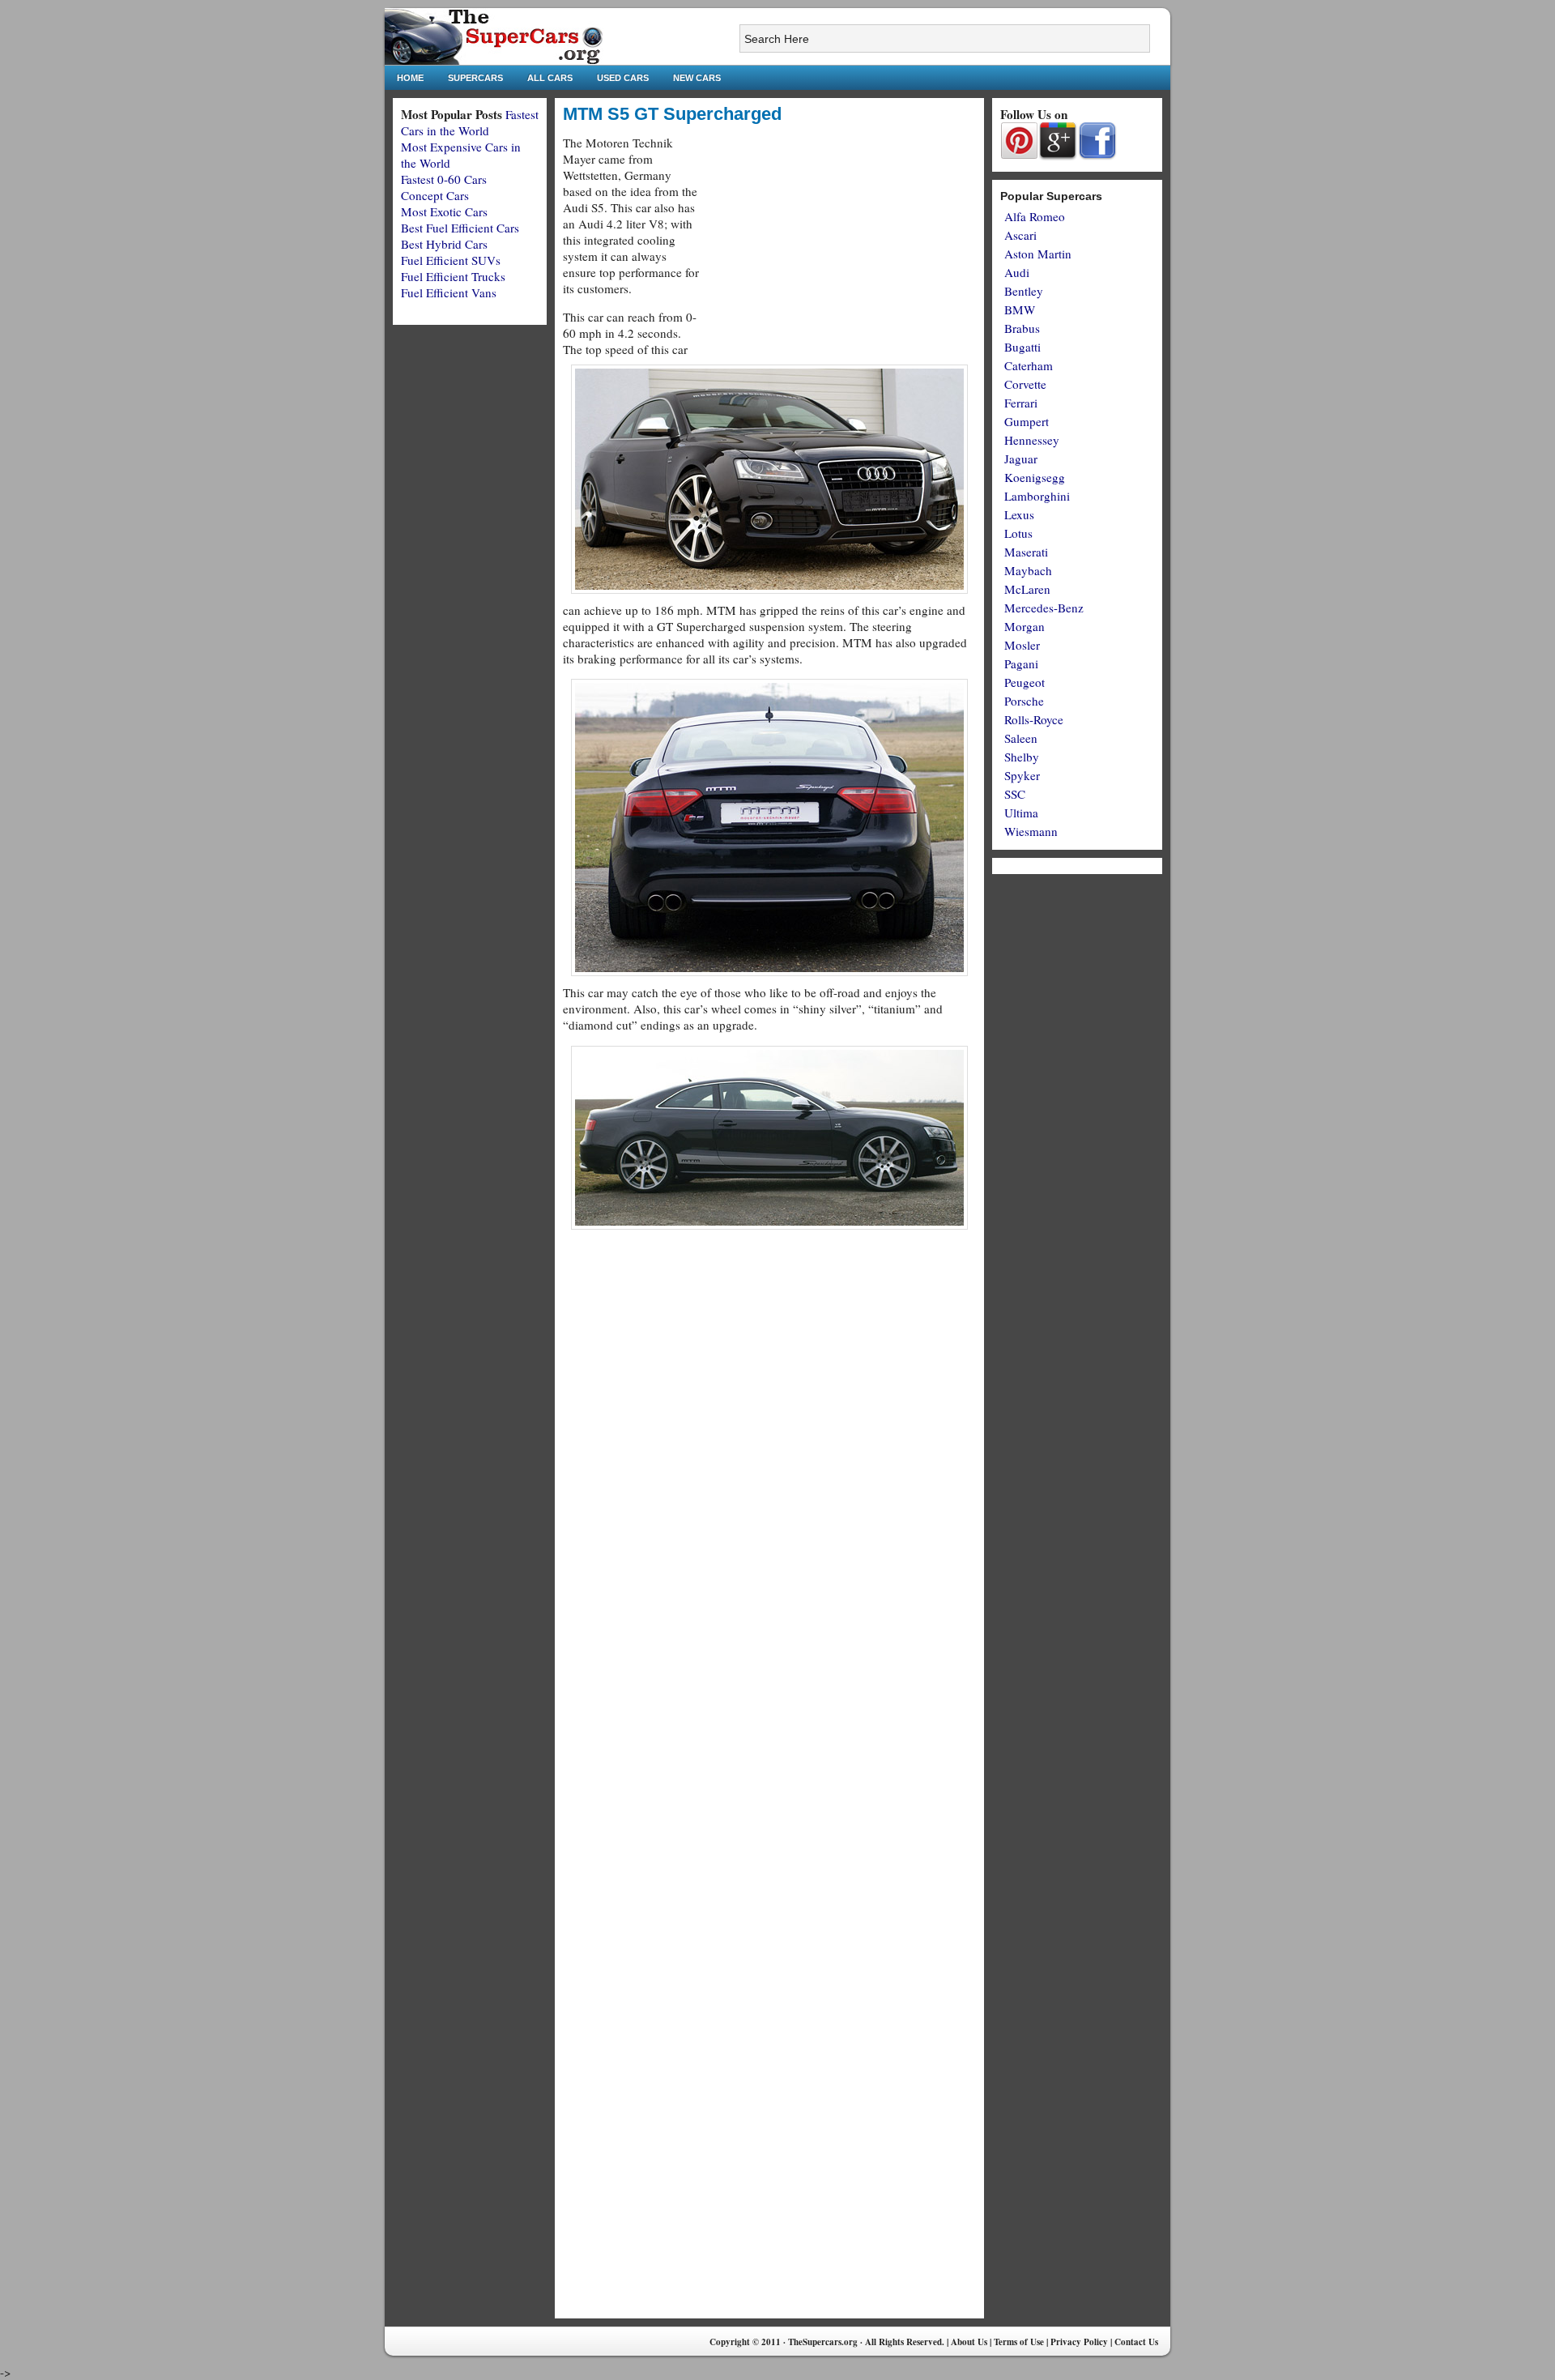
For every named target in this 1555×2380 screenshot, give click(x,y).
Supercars (475, 78)
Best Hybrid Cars (444, 244)
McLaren (1027, 589)
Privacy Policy (1079, 2342)
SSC (1015, 794)
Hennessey (1032, 440)
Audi (1017, 272)
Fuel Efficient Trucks (453, 276)
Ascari (1020, 235)
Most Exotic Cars (444, 211)
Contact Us (1136, 2342)
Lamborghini (1037, 496)
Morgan (1025, 626)
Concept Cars (435, 195)
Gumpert (1027, 421)
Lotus (1018, 533)
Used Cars (623, 78)
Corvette (1025, 384)
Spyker (1022, 775)
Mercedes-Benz (1044, 608)
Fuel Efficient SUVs (451, 260)
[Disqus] (769, 1687)
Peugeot (1025, 682)
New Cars (697, 78)
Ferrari (1021, 403)
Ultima (1021, 813)
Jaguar (1021, 459)
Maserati (1026, 552)
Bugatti (1022, 347)
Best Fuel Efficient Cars (460, 228)
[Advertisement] (840, 248)
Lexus (1019, 514)
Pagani (1021, 663)
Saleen (1021, 738)
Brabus (1022, 328)
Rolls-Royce (1034, 719)
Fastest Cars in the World (470, 122)
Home (410, 78)
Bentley (1024, 291)
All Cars (550, 78)
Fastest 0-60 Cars (444, 179)
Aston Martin (1038, 254)
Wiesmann (1031, 831)
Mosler (1022, 645)
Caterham (1029, 365)
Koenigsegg (1035, 477)
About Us (969, 2342)
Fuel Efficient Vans (449, 292)
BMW (1020, 309)
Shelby (1022, 757)
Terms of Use (1019, 2342)
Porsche (1024, 701)
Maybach (1028, 570)
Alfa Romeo (1035, 216)
